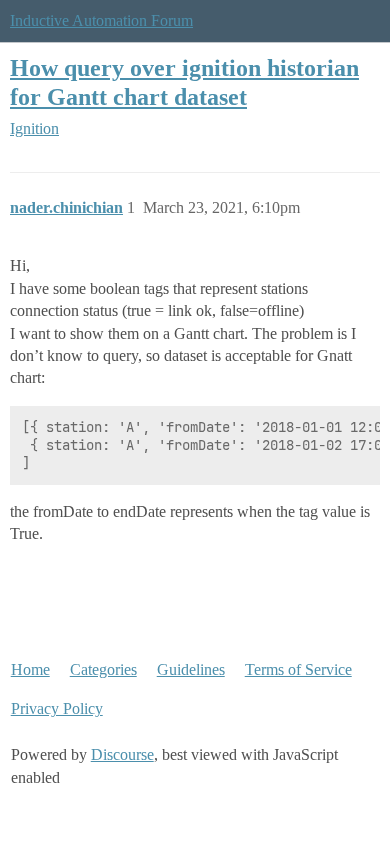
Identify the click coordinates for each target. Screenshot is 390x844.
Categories (103, 669)
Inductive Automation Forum (101, 20)
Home (30, 669)
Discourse (122, 754)
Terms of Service (298, 669)
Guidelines (191, 669)
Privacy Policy (57, 708)
